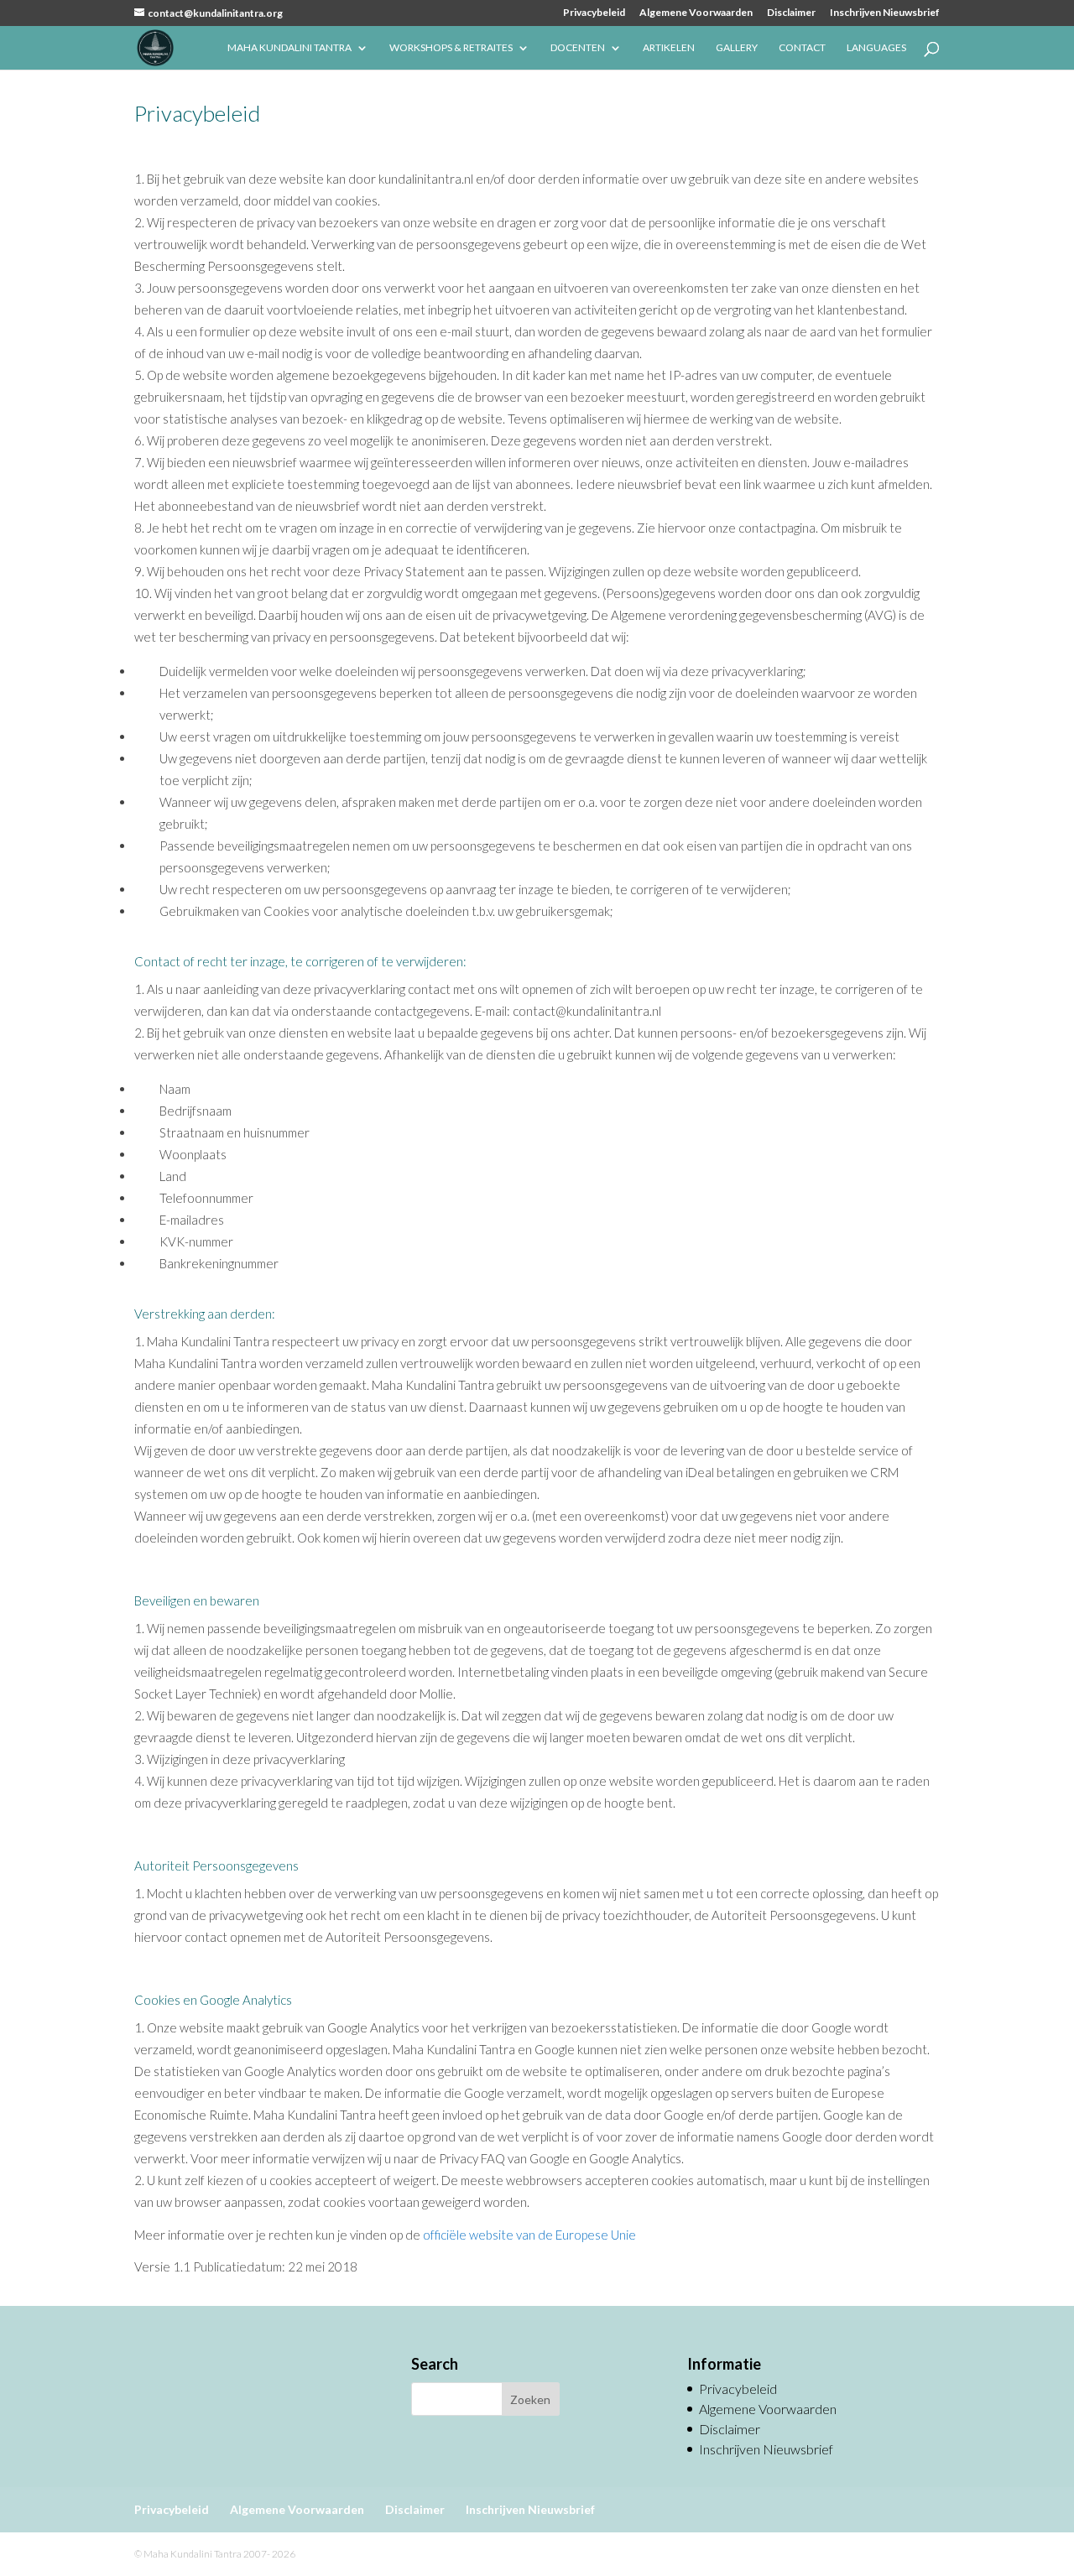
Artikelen (669, 48)
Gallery (737, 48)
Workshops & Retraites (451, 48)
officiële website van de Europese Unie (529, 2235)
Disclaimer (791, 13)
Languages (876, 48)
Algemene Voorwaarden (696, 13)
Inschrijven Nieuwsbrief (885, 13)
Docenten (578, 48)
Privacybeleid (594, 13)
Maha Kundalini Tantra (289, 48)
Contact (802, 48)
